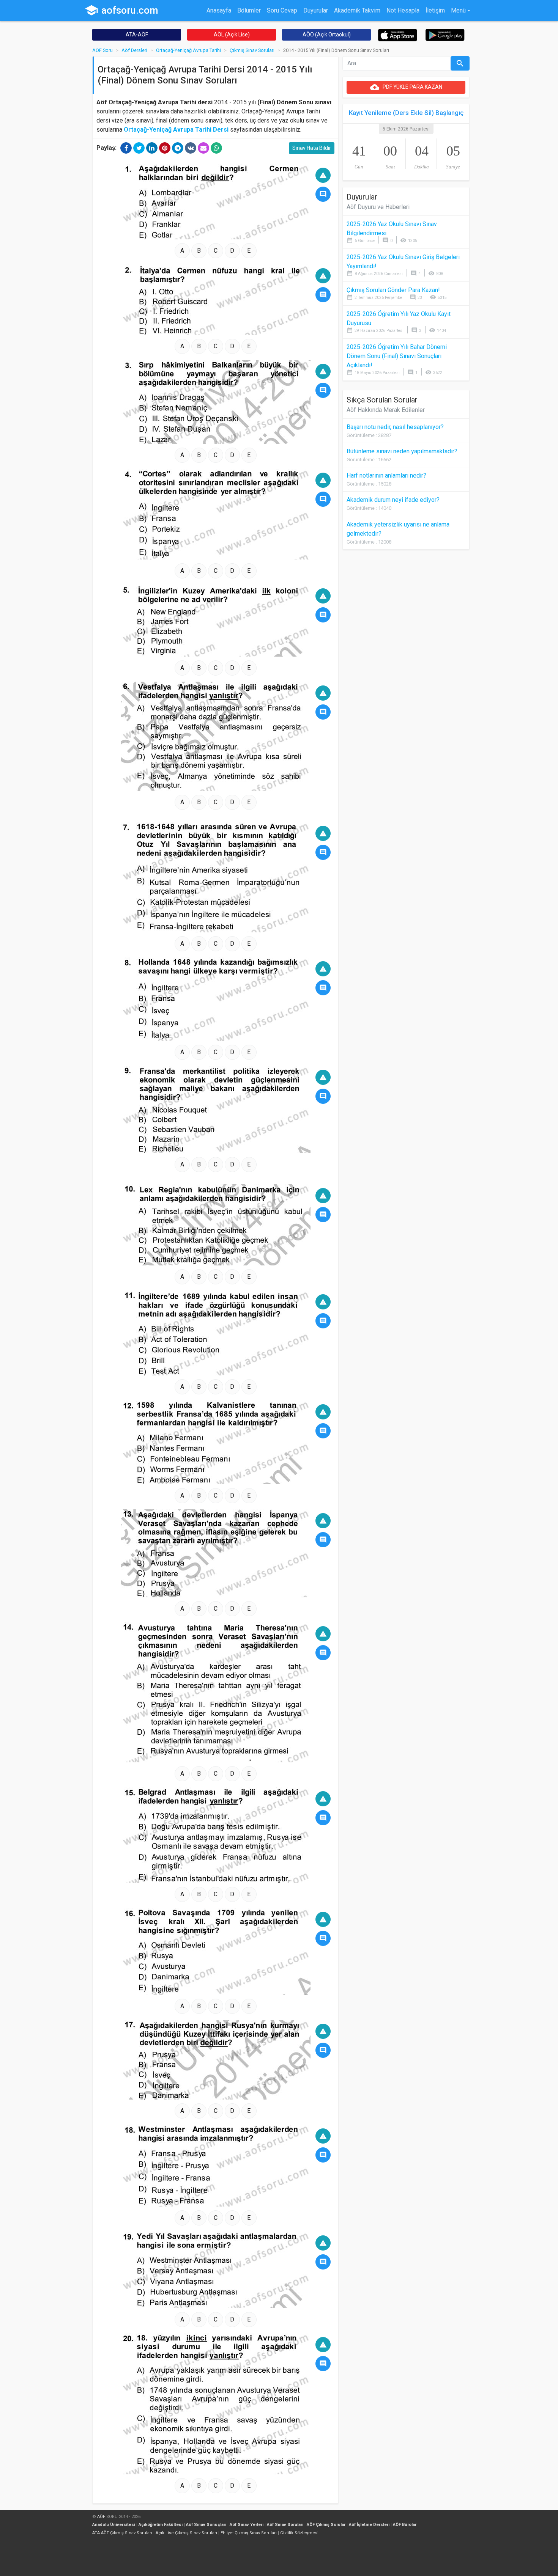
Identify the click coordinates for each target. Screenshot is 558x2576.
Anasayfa (219, 10)
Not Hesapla (403, 10)
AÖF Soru (102, 50)
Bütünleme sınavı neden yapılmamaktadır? (402, 451)
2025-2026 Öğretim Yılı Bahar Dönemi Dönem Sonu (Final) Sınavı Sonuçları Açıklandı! (397, 356)
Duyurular (316, 10)
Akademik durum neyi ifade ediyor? (393, 500)
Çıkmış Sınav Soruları (252, 50)
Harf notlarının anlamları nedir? (386, 475)
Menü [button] (458, 10)
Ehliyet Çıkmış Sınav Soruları (249, 2533)
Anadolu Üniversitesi (114, 2525)
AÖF (101, 2517)
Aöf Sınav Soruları (285, 2525)
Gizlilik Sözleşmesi (299, 2533)
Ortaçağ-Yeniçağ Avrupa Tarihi (188, 50)
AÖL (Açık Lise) (232, 35)
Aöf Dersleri (134, 50)
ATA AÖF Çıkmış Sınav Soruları (122, 2533)
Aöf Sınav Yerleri (247, 2525)
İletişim (435, 10)
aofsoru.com (121, 10)
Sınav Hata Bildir (312, 148)
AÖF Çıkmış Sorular (326, 2525)
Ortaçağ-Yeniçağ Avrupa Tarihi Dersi (176, 130)
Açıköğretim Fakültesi (161, 2525)
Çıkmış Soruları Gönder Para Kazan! (393, 290)
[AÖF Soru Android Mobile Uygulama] (445, 34)
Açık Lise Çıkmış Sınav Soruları (186, 2533)
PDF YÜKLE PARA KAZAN (406, 87)
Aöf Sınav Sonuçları (206, 2525)
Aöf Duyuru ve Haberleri (378, 207)
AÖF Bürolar (405, 2525)
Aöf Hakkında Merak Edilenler (386, 410)
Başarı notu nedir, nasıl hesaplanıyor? (395, 427)
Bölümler (249, 10)
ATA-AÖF (137, 35)
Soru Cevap (282, 10)
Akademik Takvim (357, 10)
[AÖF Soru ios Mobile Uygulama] (398, 35)
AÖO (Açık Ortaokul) (327, 35)
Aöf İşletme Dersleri (369, 2525)
